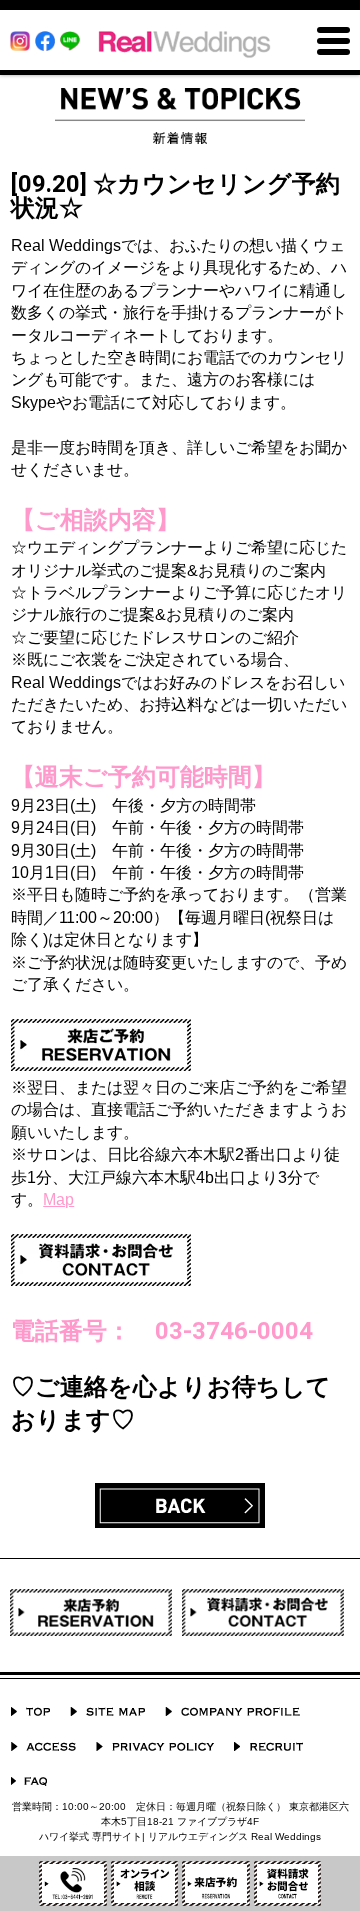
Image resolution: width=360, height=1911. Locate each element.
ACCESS (43, 1746)
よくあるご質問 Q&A (29, 1781)
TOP (30, 1711)
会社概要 (232, 1711)
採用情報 (268, 1746)
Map (58, 1199)
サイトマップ (107, 1711)
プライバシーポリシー (155, 1746)
